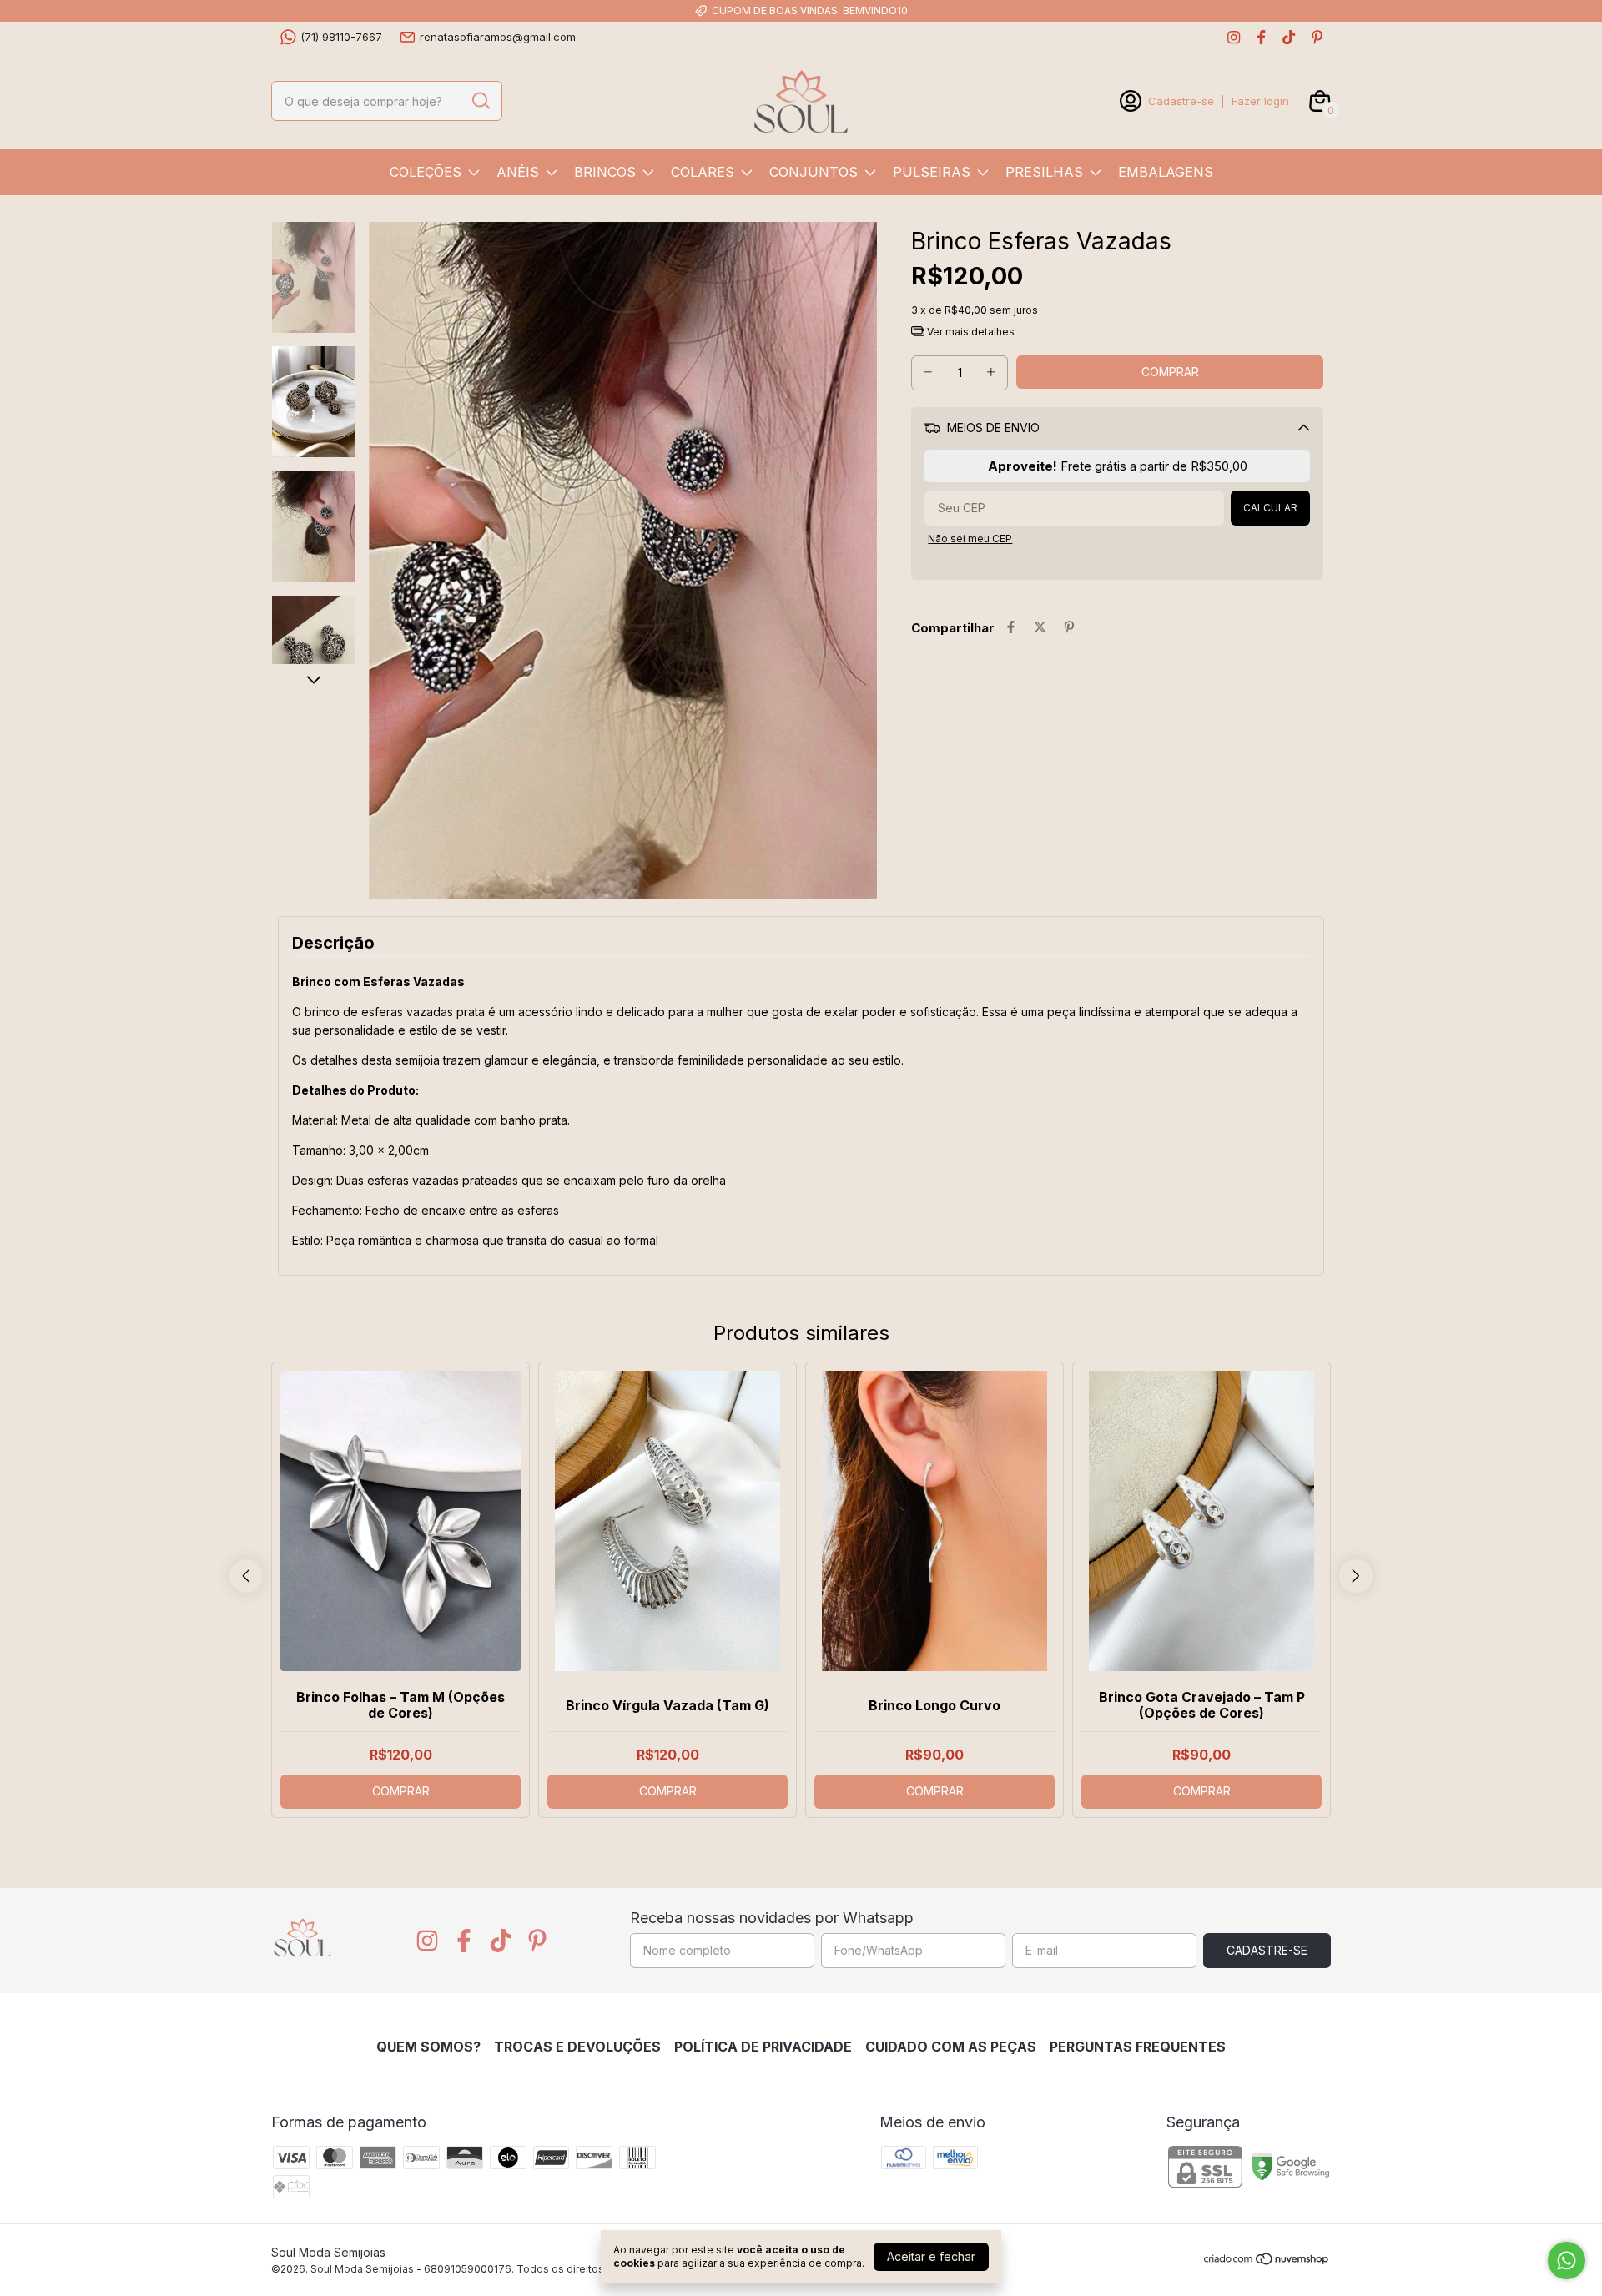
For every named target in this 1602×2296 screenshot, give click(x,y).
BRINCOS (605, 172)
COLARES (703, 172)
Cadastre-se (1181, 101)
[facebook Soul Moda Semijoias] (1261, 37)
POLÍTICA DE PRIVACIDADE (763, 2047)
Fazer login (1260, 101)
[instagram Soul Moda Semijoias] (1234, 37)
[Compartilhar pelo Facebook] (1011, 628)
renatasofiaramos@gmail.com (498, 37)
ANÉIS (518, 172)
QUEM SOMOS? (428, 2047)
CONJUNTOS (814, 172)
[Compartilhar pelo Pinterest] (1069, 628)
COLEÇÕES (426, 172)
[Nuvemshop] (1267, 2261)
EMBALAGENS (1166, 172)
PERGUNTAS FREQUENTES (1138, 2047)
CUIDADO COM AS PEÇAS (951, 2047)
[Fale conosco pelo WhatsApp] (1567, 2261)
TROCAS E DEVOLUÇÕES (577, 2047)
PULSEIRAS (932, 172)
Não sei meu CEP (970, 539)
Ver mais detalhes (970, 332)
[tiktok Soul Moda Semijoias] (1289, 37)
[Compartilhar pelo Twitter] (1040, 628)
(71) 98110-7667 (341, 37)
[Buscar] (480, 100)
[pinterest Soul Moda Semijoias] (1317, 37)
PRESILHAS (1044, 172)
